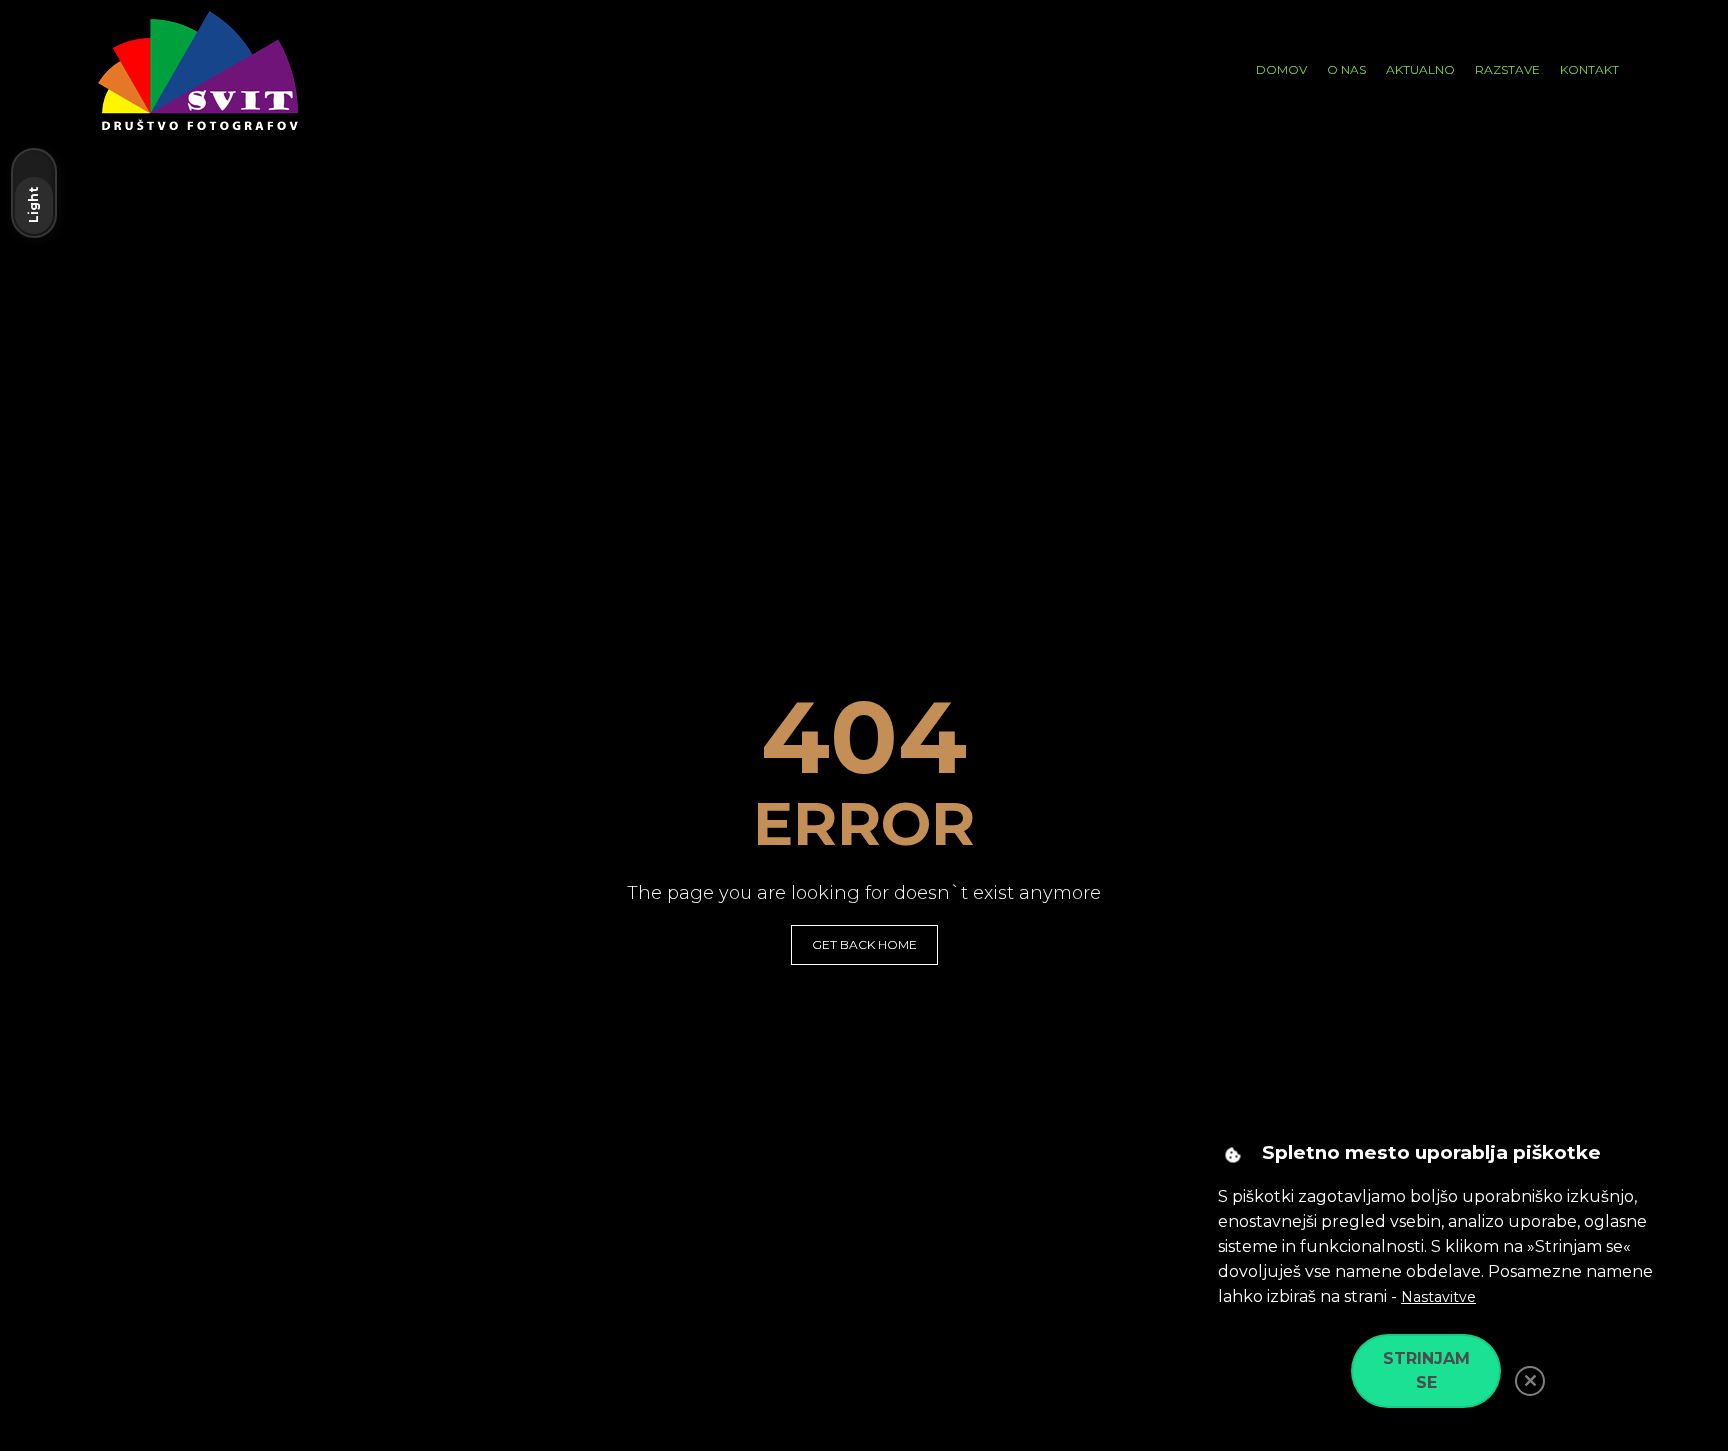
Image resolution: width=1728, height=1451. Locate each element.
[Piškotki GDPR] (1233, 1155)
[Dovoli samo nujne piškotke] (1530, 1381)
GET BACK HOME (864, 944)
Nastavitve (1438, 1297)
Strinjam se (1426, 1370)
